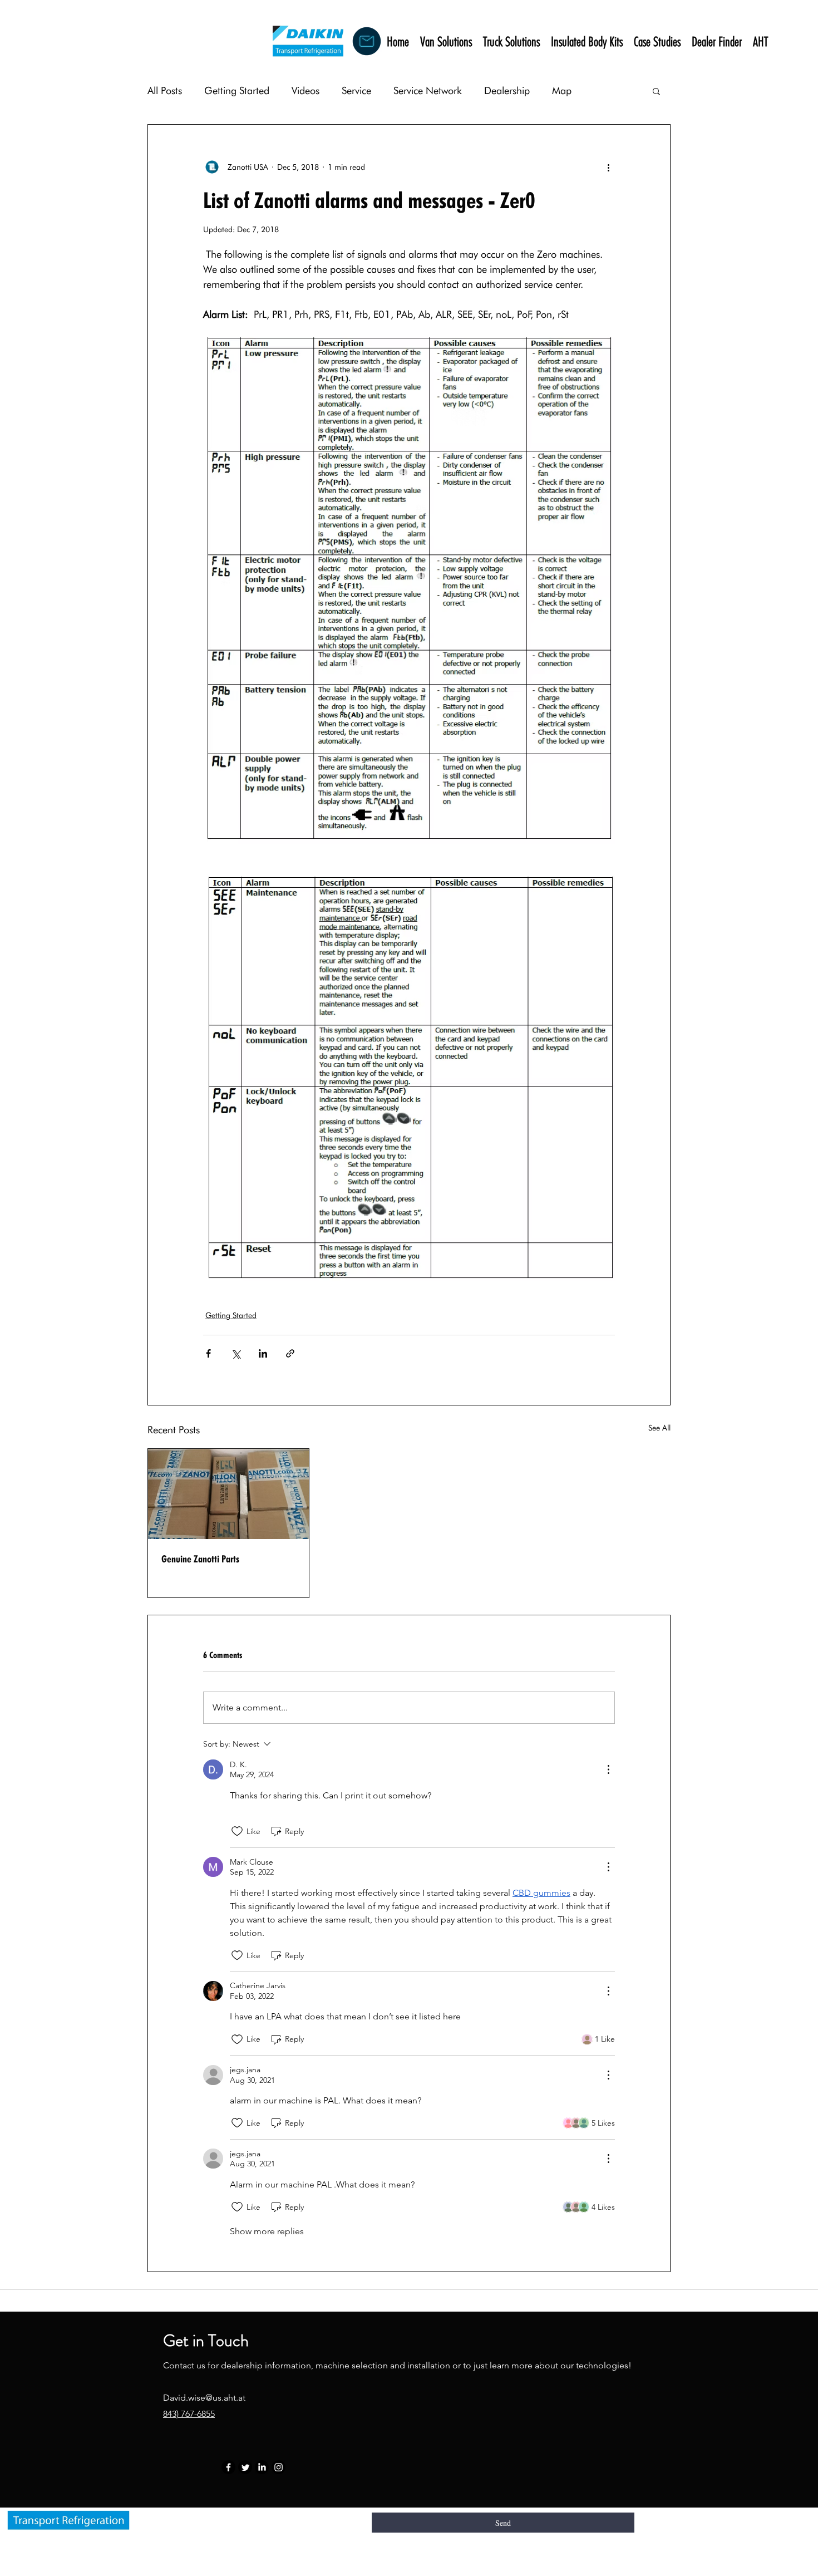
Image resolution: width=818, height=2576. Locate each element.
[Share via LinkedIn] (263, 1353)
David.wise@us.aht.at (204, 2398)
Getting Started (237, 90)
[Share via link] (290, 1353)
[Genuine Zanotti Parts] (228, 1494)
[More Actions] (608, 1769)
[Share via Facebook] (208, 1353)
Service (356, 90)
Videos (305, 90)
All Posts (165, 90)
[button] (656, 91)
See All (659, 1428)
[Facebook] (228, 2467)
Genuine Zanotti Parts (200, 1559)
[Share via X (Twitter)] (236, 1353)
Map (562, 90)
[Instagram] (279, 2467)
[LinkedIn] (262, 2467)
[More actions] (608, 167)
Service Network (428, 90)
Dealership (507, 90)
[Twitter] (245, 2467)
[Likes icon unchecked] (237, 1831)
